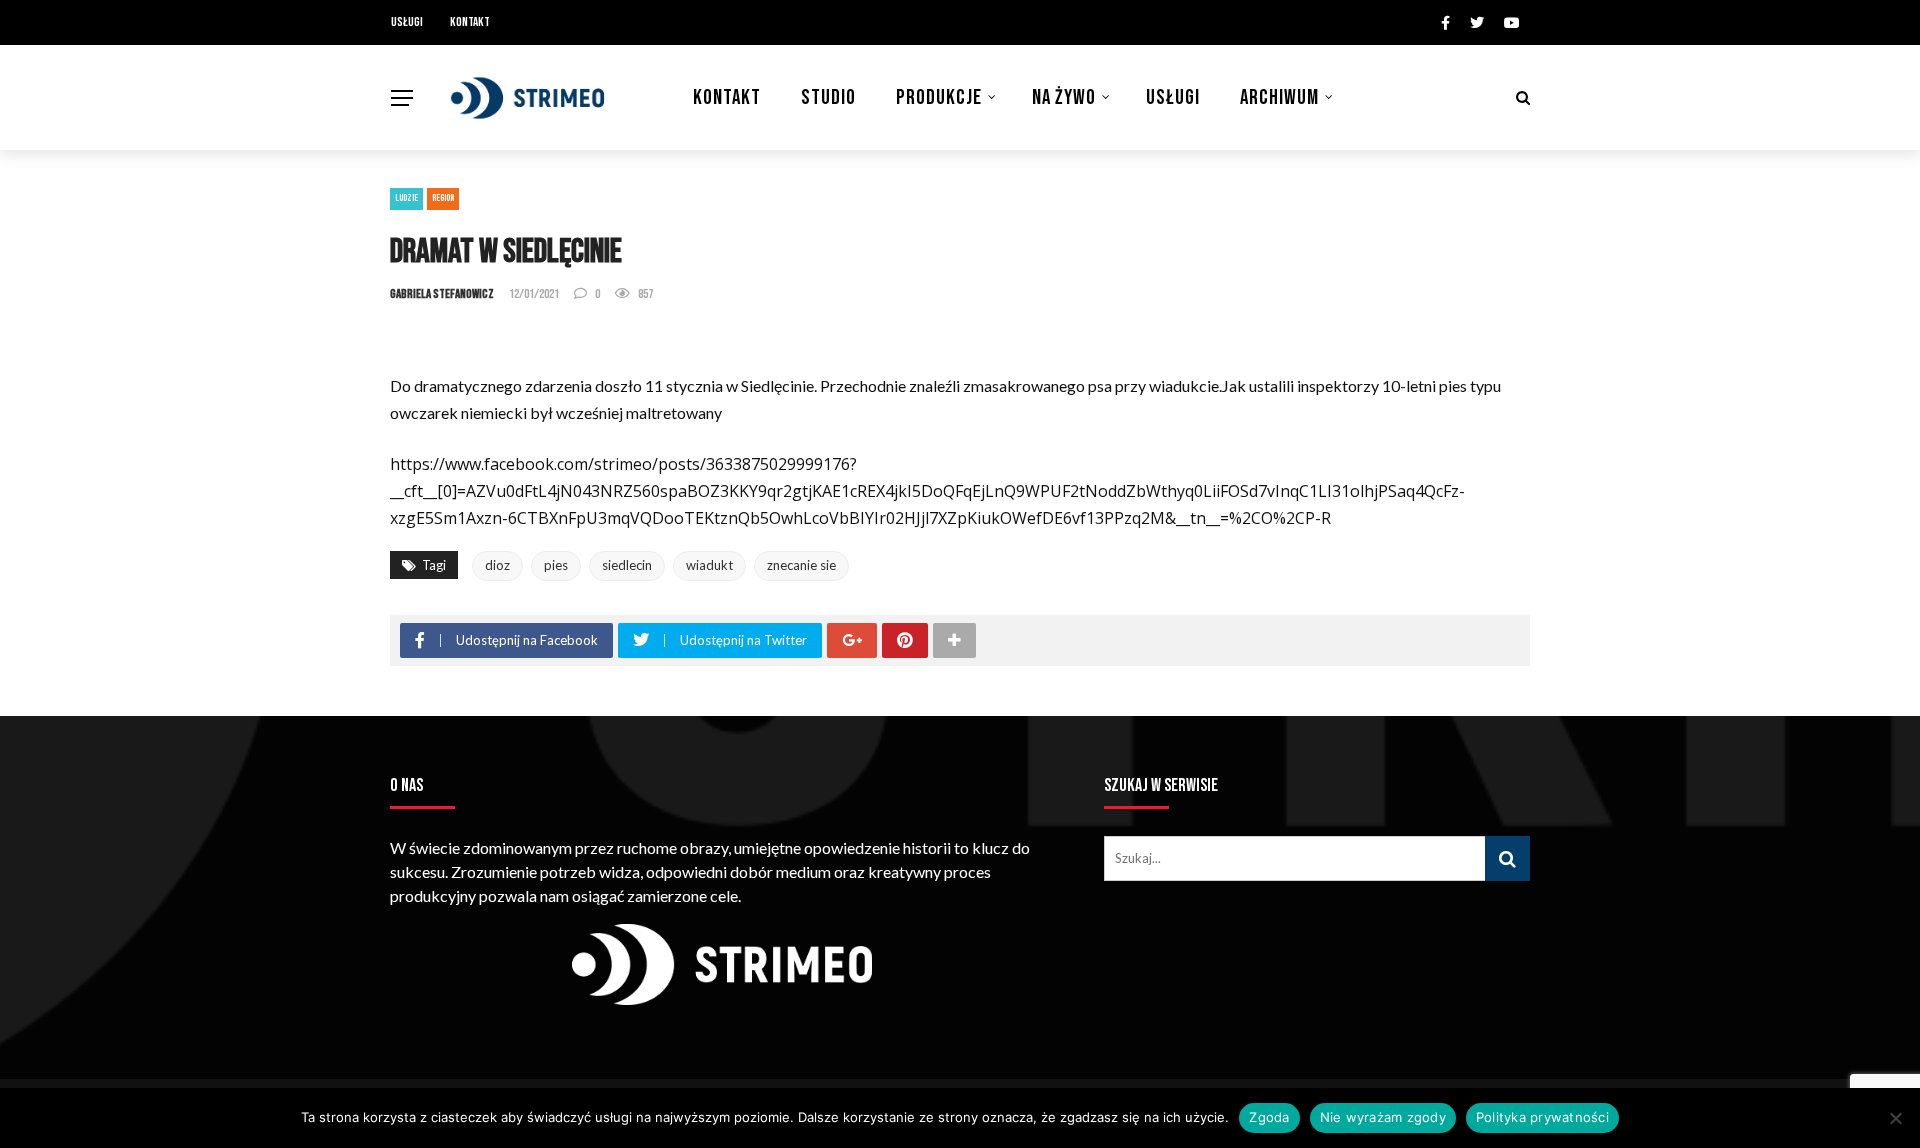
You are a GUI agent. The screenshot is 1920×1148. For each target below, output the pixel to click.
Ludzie (406, 198)
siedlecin (627, 565)
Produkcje (939, 97)
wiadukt (709, 565)
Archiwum (1279, 97)
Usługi (407, 22)
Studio (828, 97)
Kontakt (470, 22)
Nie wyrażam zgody (1383, 1117)
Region (443, 198)
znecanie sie (801, 565)
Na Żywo (1064, 97)
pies (556, 565)
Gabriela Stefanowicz (442, 294)
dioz (497, 565)
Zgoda (1269, 1117)
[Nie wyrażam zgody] (1895, 1118)
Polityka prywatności (1542, 1117)
